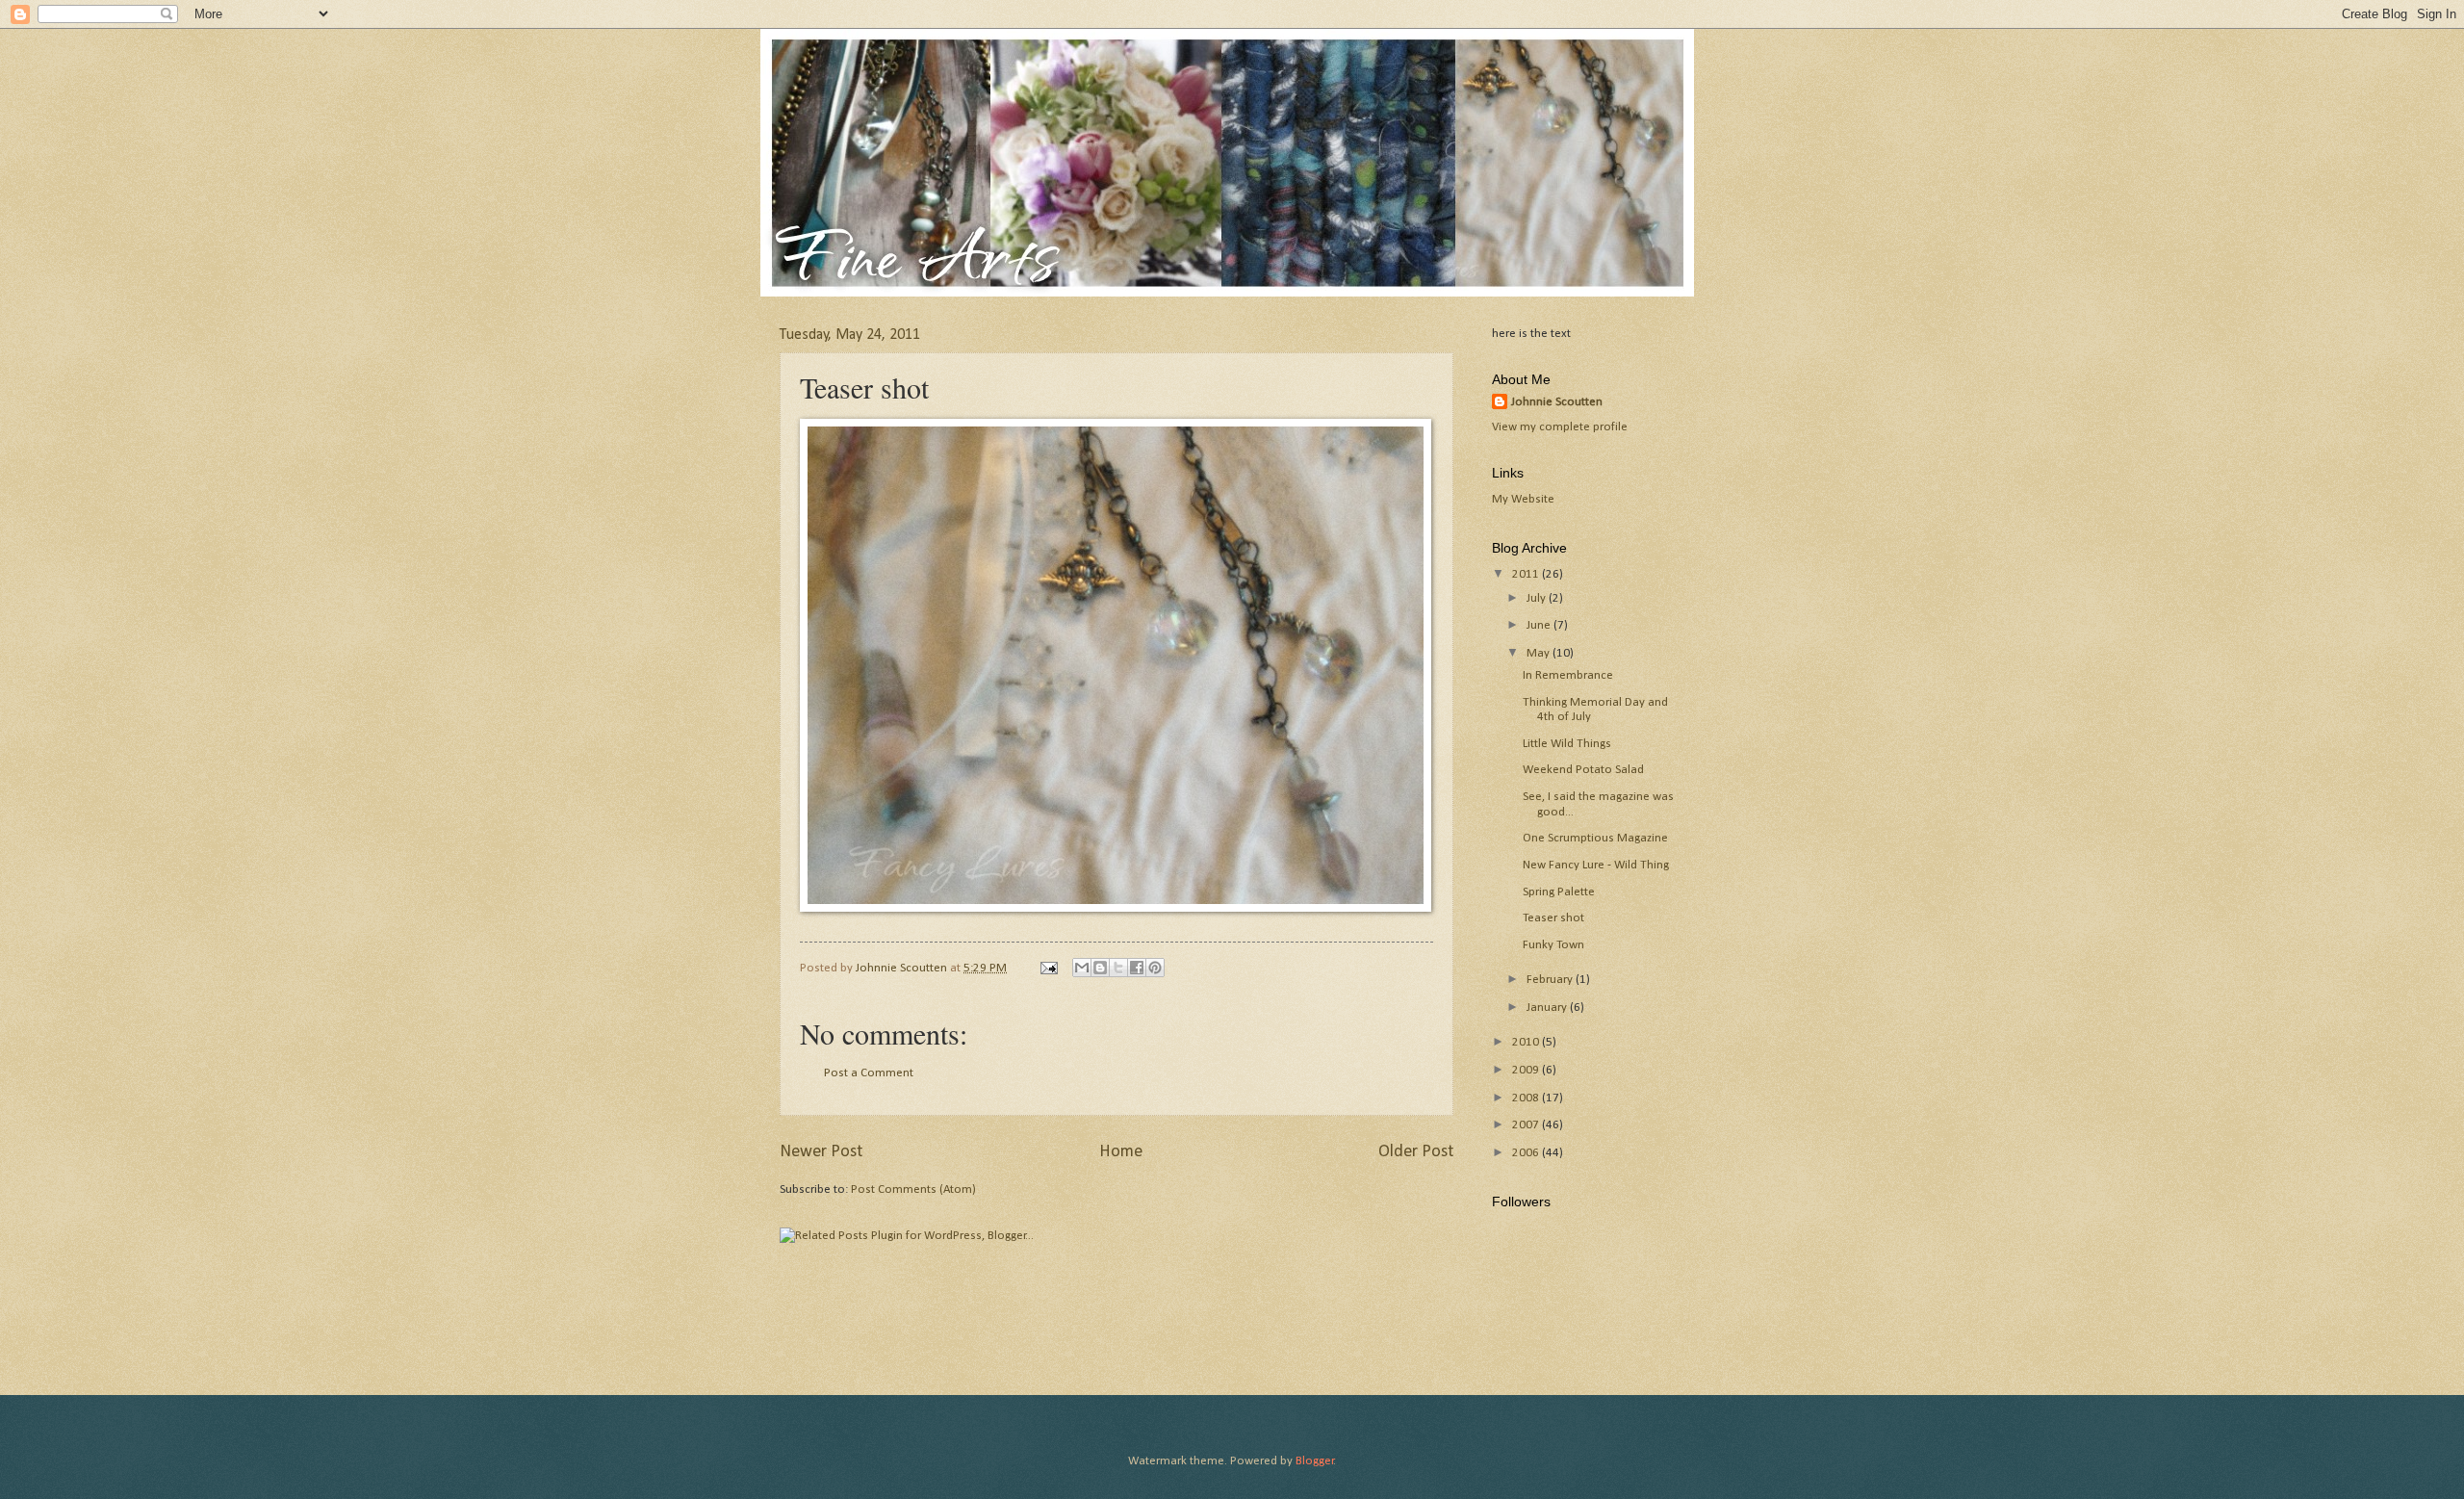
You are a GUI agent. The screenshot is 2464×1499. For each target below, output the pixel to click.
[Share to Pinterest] (1155, 968)
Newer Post (821, 1152)
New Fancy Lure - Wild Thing (1596, 865)
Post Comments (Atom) (913, 1189)
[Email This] (1082, 968)
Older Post (1416, 1152)
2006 (1527, 1153)
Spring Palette (1559, 892)
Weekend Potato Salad (1583, 770)
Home (1121, 1152)
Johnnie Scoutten (1557, 402)
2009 (1527, 1070)
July (1538, 598)
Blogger (1315, 1461)
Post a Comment (869, 1073)
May (1540, 653)
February (1551, 980)
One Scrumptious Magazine (1595, 838)
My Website (1523, 499)
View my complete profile (1560, 427)
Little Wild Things (1567, 744)
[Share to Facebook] (1137, 968)
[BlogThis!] (1100, 968)
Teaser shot (1553, 918)
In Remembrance (1568, 675)
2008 (1527, 1098)
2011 (1527, 574)
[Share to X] (1118, 968)
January (1548, 1008)
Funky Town (1553, 945)
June (1540, 625)
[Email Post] (1048, 968)
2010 (1527, 1042)
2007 (1527, 1125)
